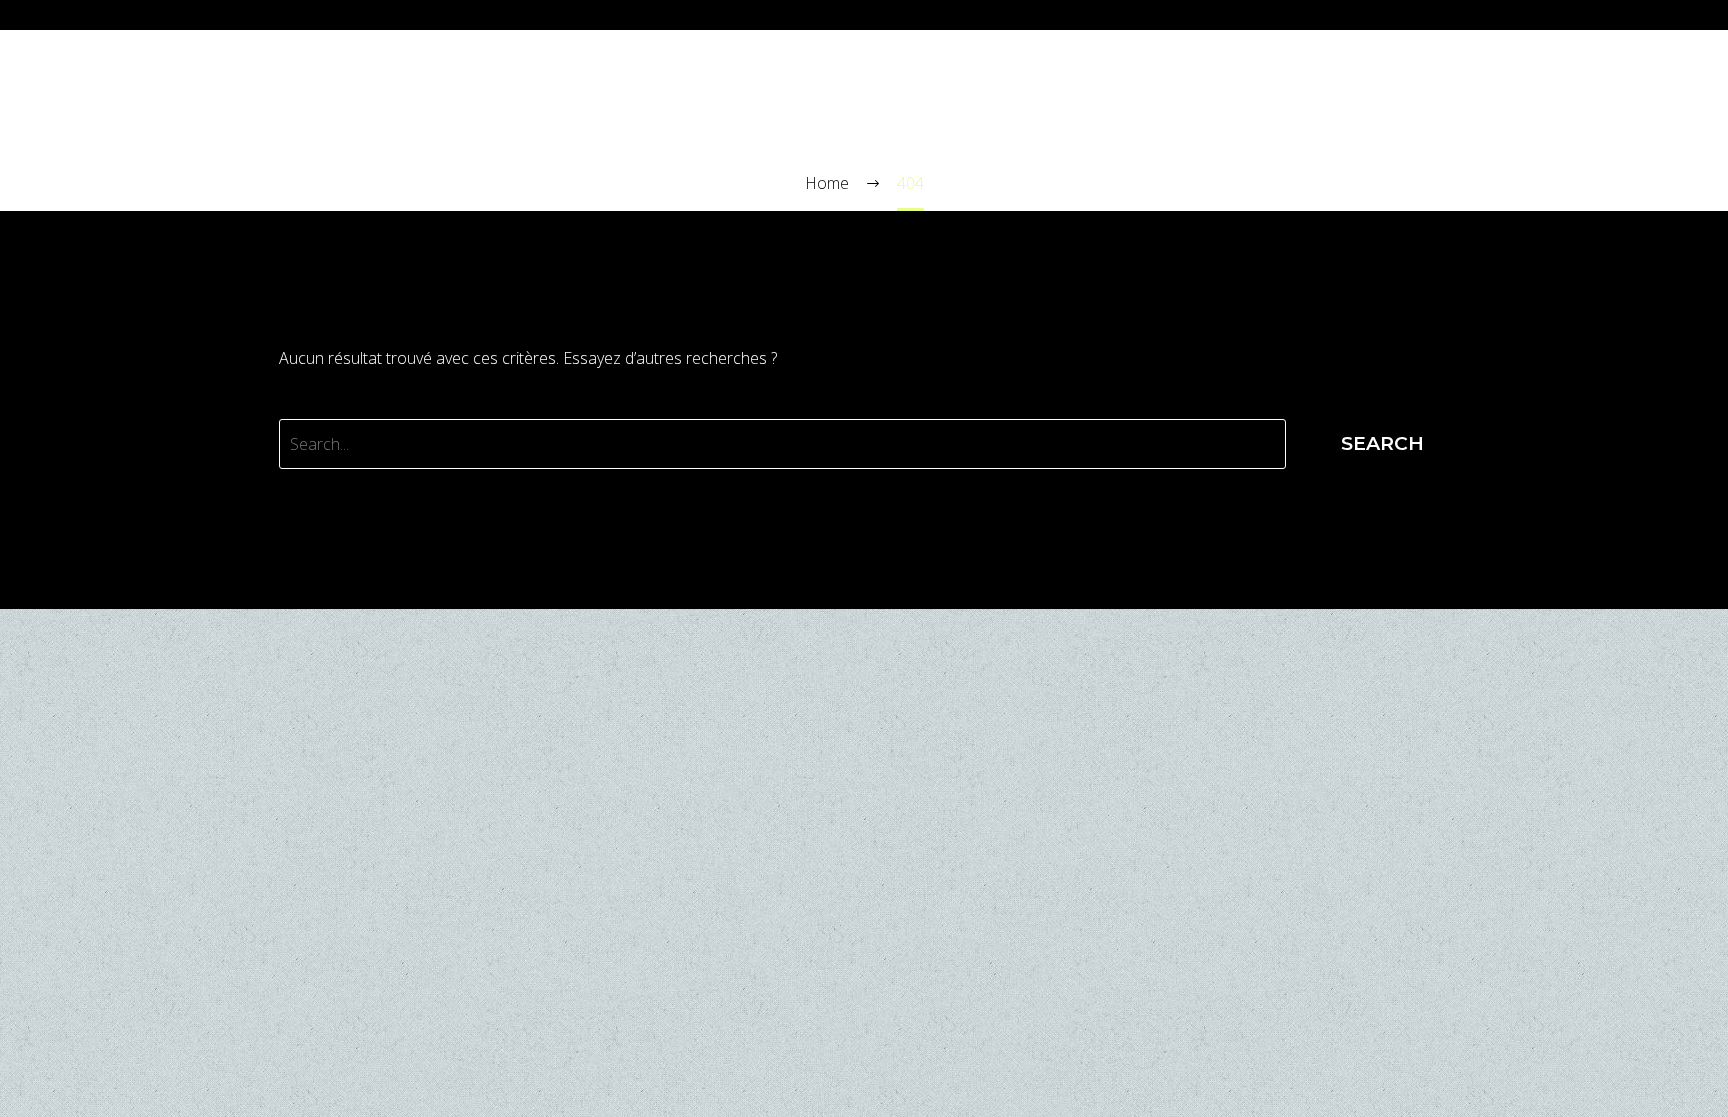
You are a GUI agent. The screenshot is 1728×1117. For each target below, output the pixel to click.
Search (1382, 443)
